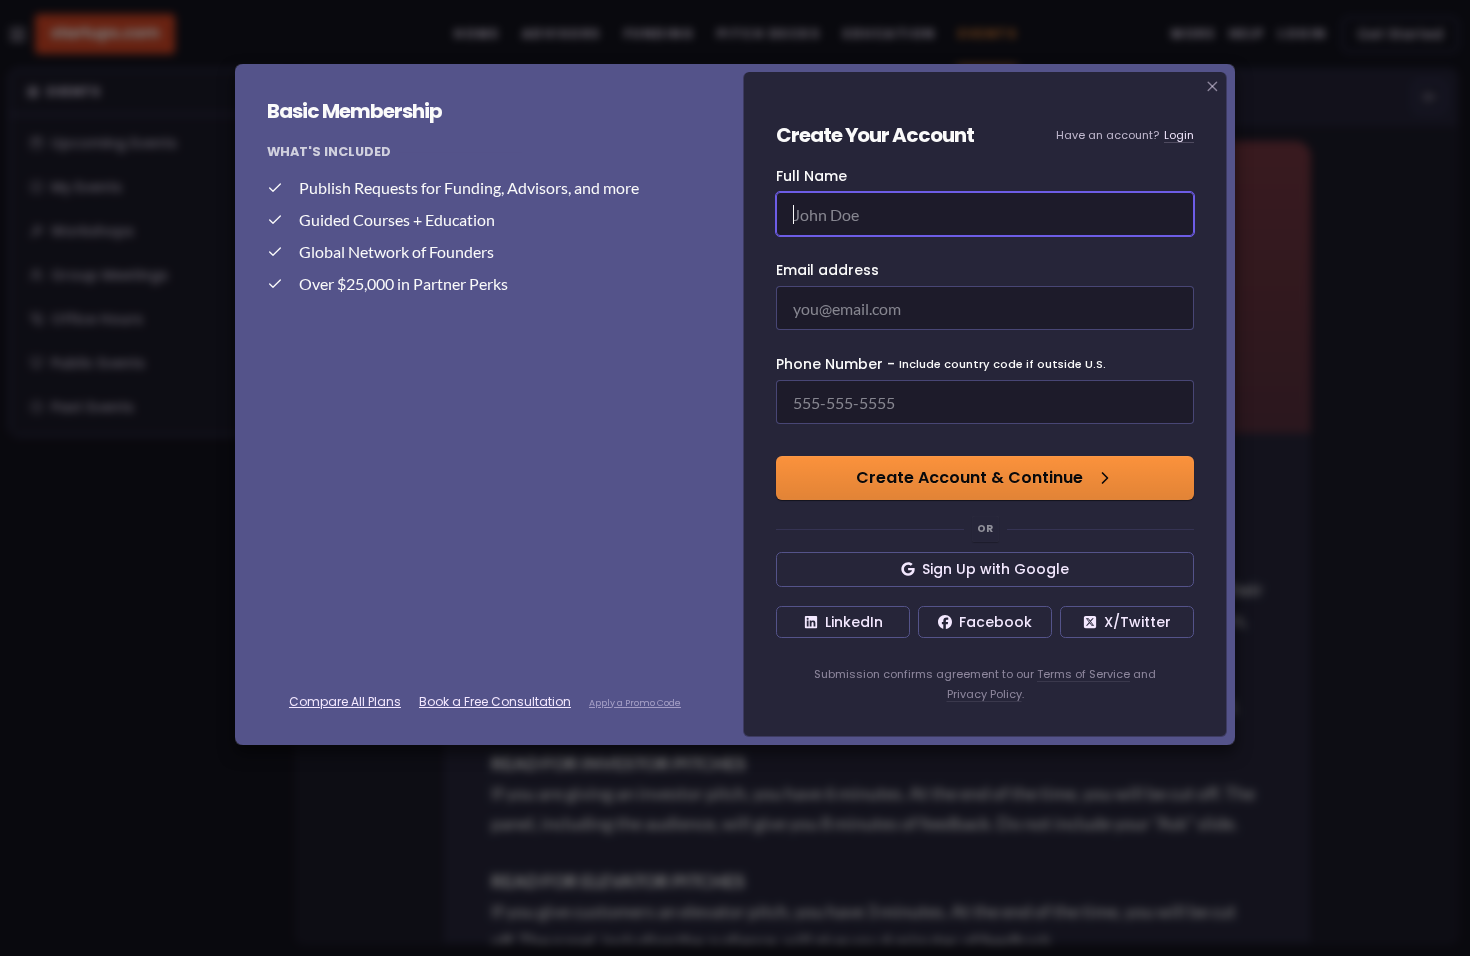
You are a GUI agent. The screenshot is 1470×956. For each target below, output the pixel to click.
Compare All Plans (345, 701)
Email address (827, 270)
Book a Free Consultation (495, 701)
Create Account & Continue (969, 477)
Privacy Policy (984, 694)
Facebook (995, 622)
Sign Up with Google (995, 569)
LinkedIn (854, 622)
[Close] (1213, 87)
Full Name (811, 176)
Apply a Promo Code (635, 703)
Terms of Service (1083, 674)
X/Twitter (1137, 622)
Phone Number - (941, 364)
